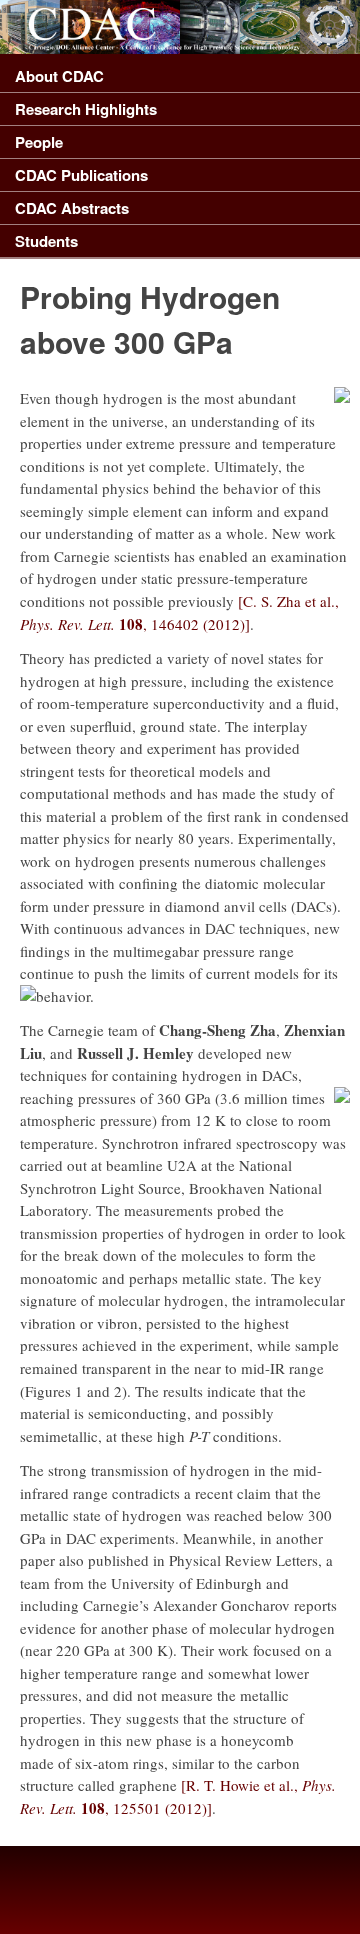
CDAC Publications (81, 175)
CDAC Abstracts (72, 208)
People (39, 142)
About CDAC (59, 76)
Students (46, 241)
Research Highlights (86, 109)
